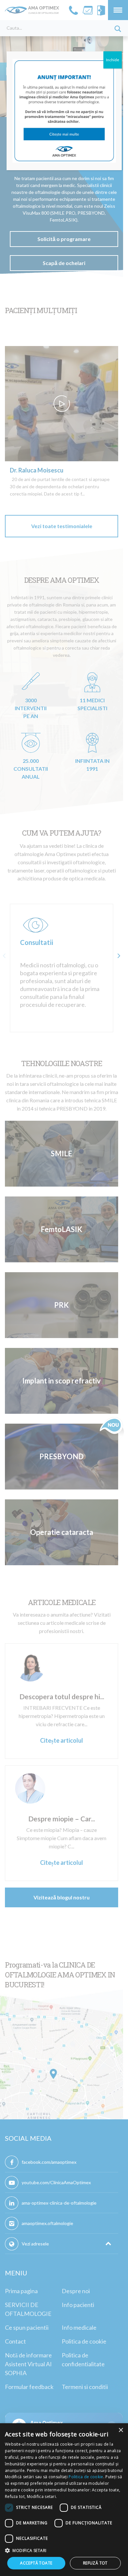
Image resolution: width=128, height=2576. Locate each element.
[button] (64, 2550)
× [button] (121, 2430)
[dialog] (64, 2500)
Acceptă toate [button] (36, 2563)
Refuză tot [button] (95, 2563)
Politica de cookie (86, 2477)
